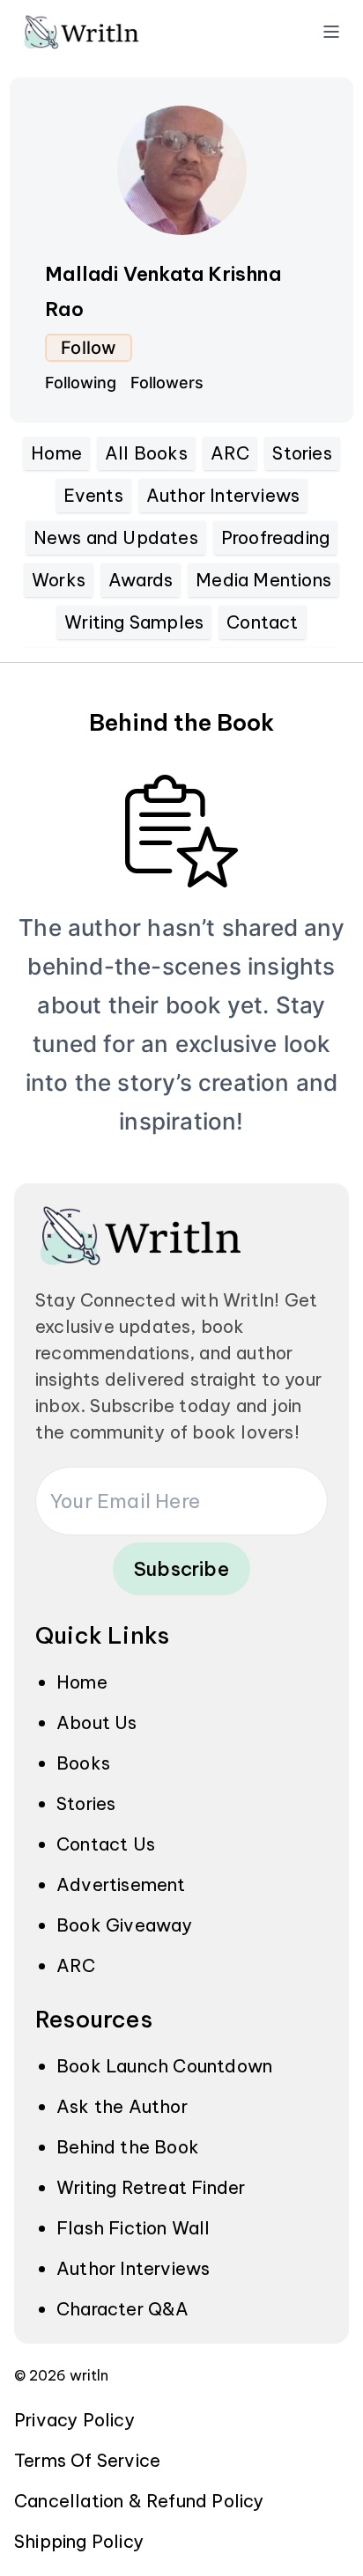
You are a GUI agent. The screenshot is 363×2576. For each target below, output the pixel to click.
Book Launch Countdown (164, 2066)
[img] (106, 32)
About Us (97, 1722)
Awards (141, 580)
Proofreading (275, 537)
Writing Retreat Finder (151, 2187)
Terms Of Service (87, 2460)
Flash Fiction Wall (133, 2228)
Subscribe (181, 1569)
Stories (302, 453)
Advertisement (121, 1884)
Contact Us (106, 1844)
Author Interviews (223, 495)
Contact (262, 622)
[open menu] (331, 32)
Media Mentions (263, 580)
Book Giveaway (125, 1925)
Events (93, 495)
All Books (146, 453)
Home (56, 453)
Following (81, 383)
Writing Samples (134, 622)
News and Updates (116, 537)
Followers (167, 383)
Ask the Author (122, 2106)
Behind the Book (128, 2147)
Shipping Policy (79, 2541)
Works (59, 580)
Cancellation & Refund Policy (139, 2501)
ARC (230, 453)
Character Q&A (123, 2309)
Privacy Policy (74, 2420)
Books (83, 1763)
